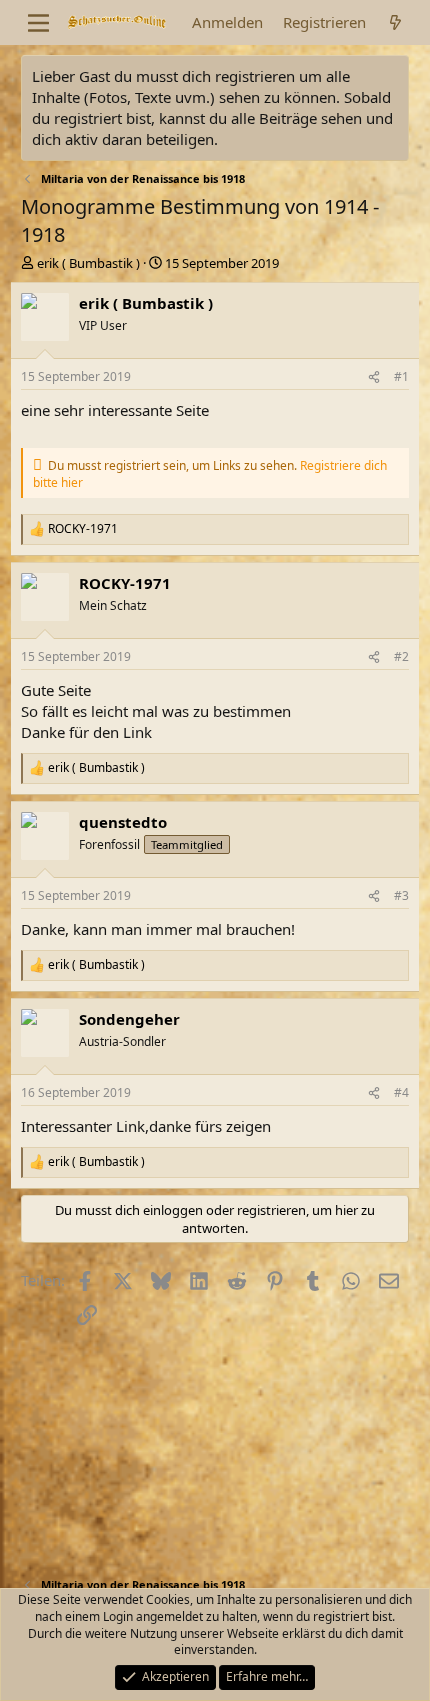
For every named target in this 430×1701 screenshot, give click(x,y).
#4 (401, 1092)
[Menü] (38, 23)
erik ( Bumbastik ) (88, 263)
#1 (401, 376)
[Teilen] (374, 377)
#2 (401, 656)
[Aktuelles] (395, 22)
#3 (401, 895)
